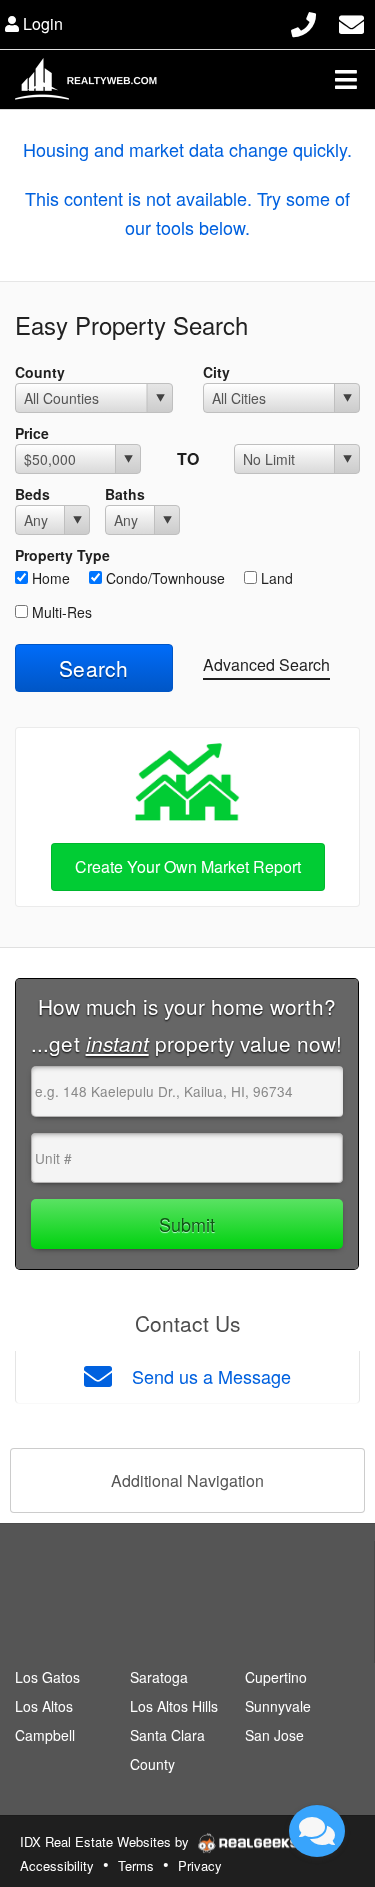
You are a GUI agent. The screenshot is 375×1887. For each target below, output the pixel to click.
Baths (125, 494)
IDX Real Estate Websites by (106, 1841)
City (216, 372)
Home (49, 578)
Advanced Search (266, 664)
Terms (136, 1865)
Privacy (200, 1865)
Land (275, 578)
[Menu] (346, 79)
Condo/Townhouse (163, 578)
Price (32, 433)
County (40, 372)
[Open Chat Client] (317, 1831)
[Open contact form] (351, 21)
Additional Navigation (187, 1480)
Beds (32, 494)
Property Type (62, 555)
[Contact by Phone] (303, 21)
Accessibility (57, 1865)
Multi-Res (60, 612)
